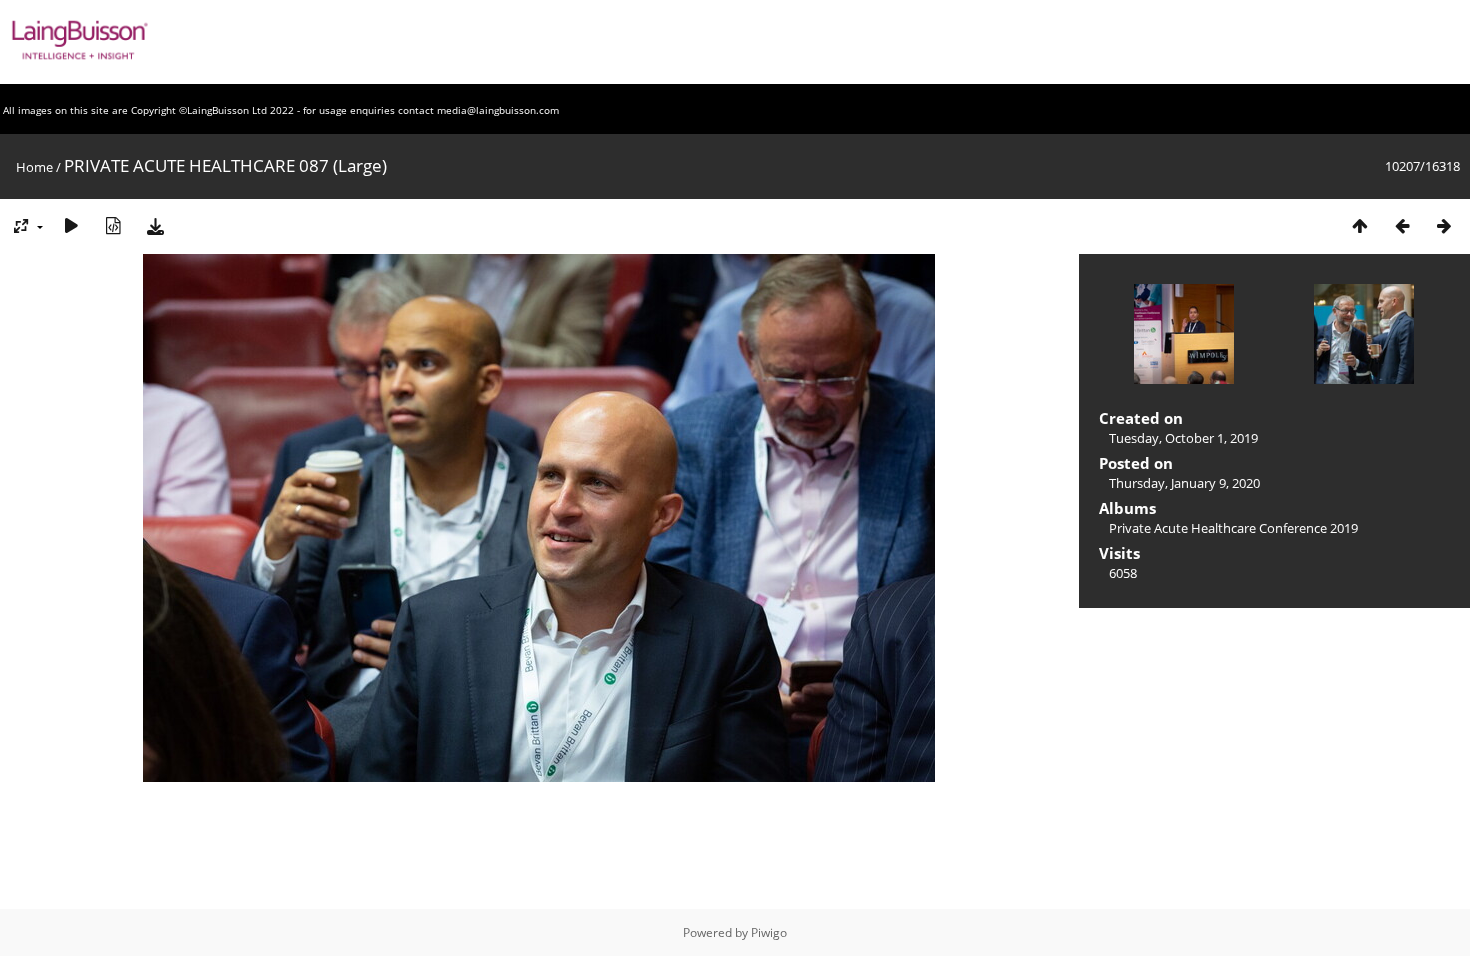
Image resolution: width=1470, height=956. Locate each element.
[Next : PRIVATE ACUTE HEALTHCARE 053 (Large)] (1444, 225)
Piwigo (769, 932)
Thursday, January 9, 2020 (1184, 483)
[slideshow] (71, 225)
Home (34, 167)
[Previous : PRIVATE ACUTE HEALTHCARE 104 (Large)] (1402, 225)
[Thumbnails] (1360, 225)
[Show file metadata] (113, 225)
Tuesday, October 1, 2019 (1183, 438)
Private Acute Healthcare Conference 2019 (1233, 528)
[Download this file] (155, 225)
